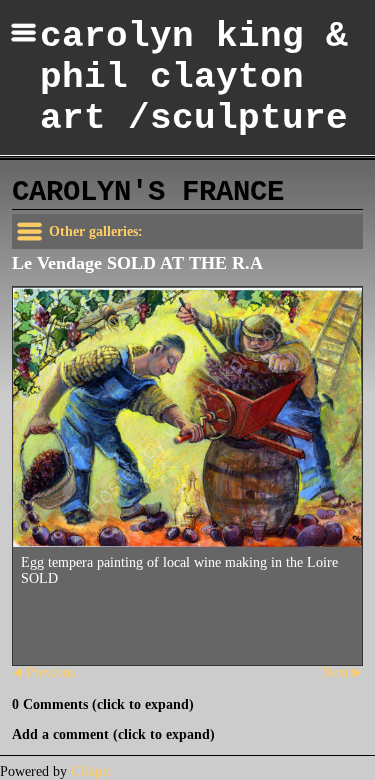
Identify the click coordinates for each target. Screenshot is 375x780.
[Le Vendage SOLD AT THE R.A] (187, 417)
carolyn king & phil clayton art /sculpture (194, 77)
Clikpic (91, 771)
